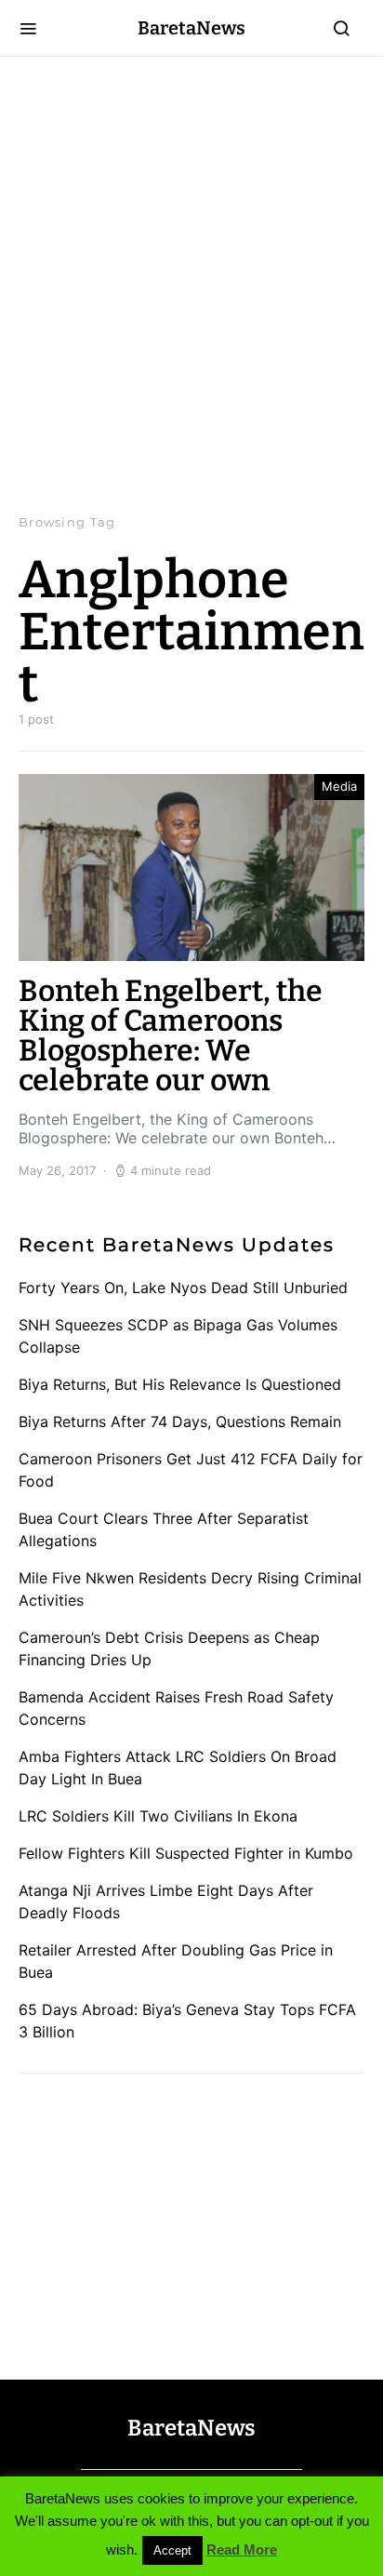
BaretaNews (191, 28)
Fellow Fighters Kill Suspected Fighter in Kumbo (186, 1853)
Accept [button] (172, 2550)
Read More (242, 2549)
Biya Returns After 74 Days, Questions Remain (180, 1421)
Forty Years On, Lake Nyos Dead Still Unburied (183, 1288)
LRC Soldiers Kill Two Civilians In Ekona (158, 1816)
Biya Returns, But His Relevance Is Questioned (180, 1384)
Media (339, 786)
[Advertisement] (191, 285)
